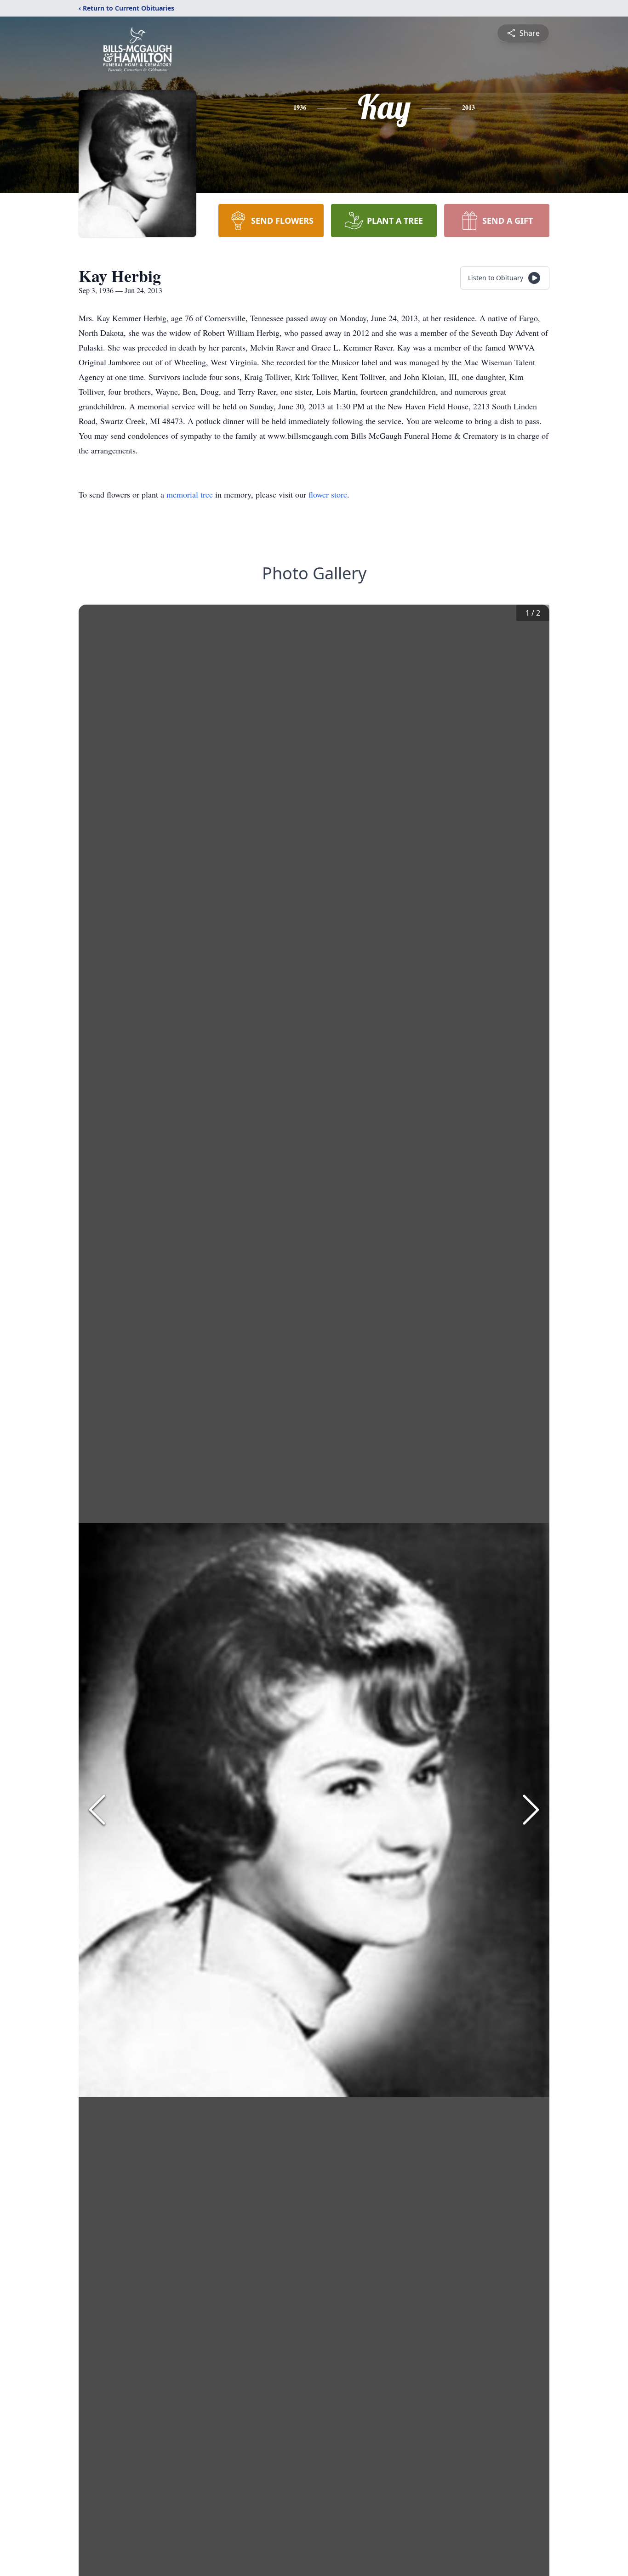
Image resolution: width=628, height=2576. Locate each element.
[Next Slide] (531, 1810)
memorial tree (190, 494)
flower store (328, 494)
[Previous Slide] (97, 1810)
